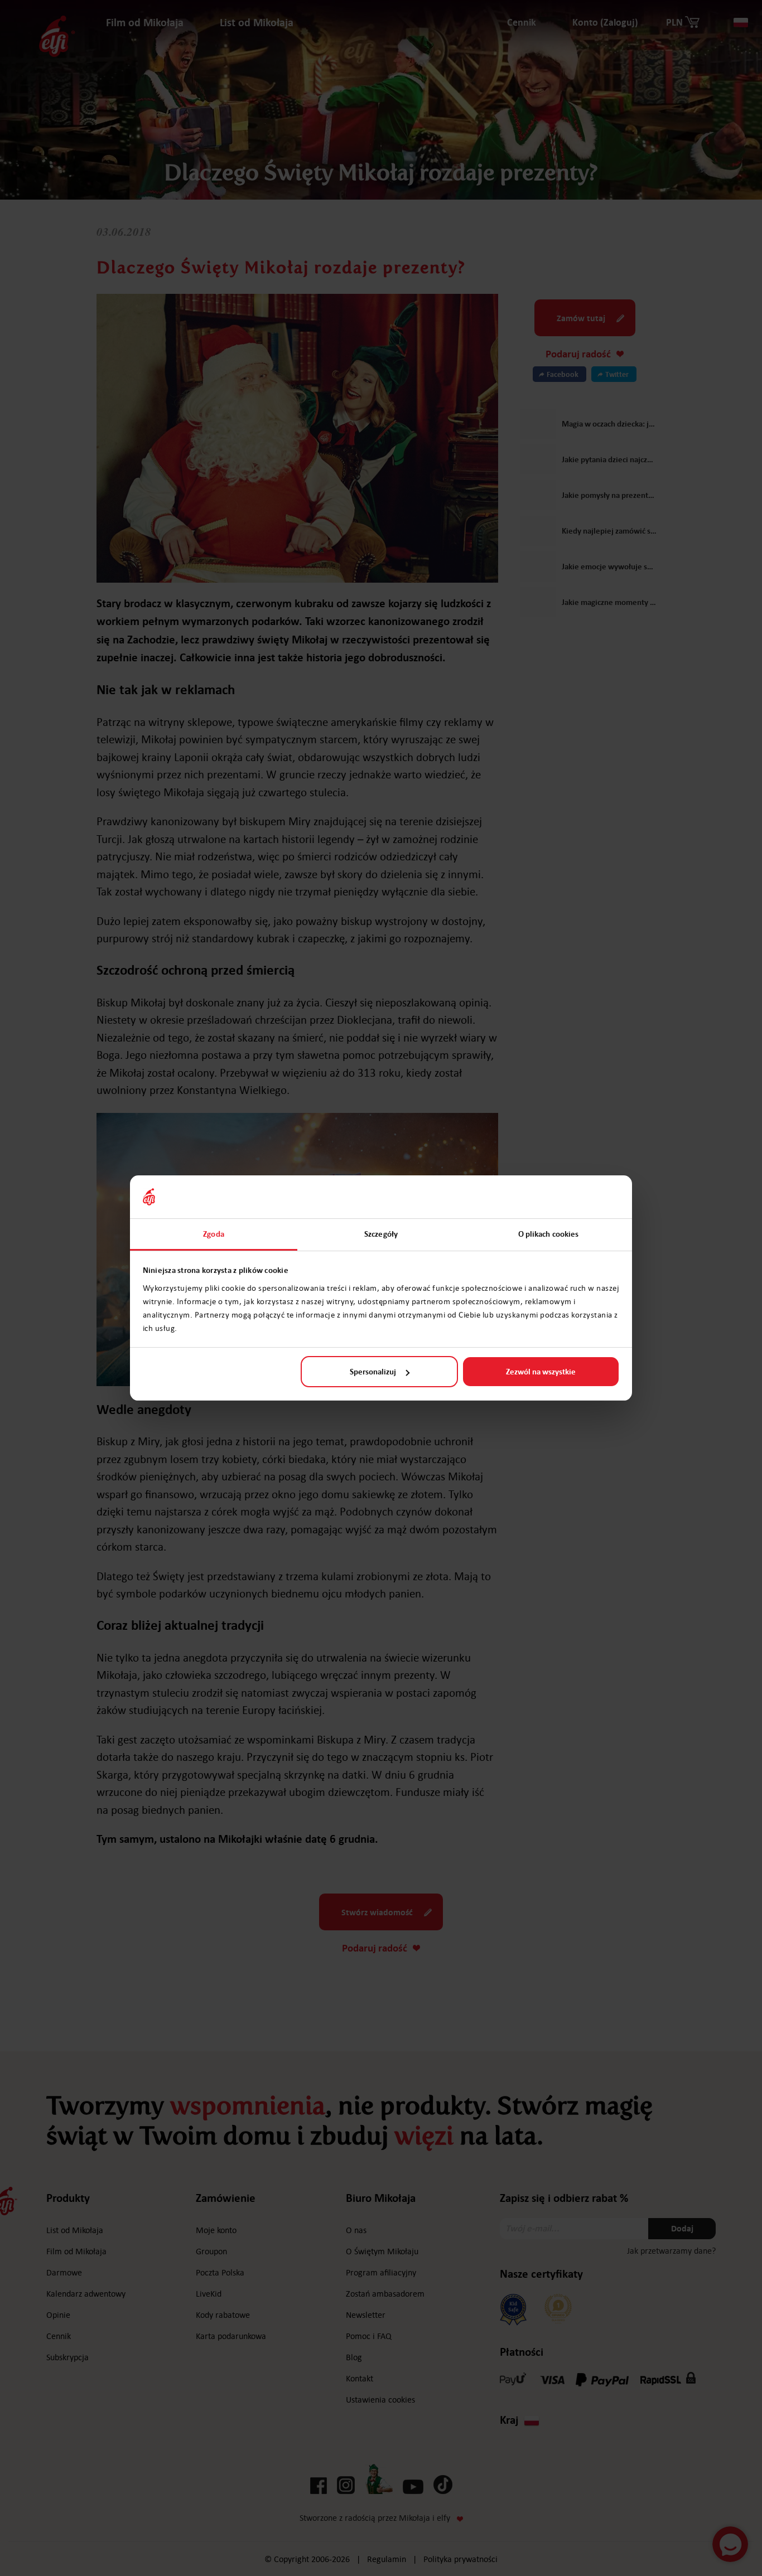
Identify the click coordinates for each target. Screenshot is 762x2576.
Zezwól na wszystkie (541, 1372)
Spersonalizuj (373, 1372)
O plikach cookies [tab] (549, 1234)
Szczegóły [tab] (381, 1234)
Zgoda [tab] (214, 1234)
